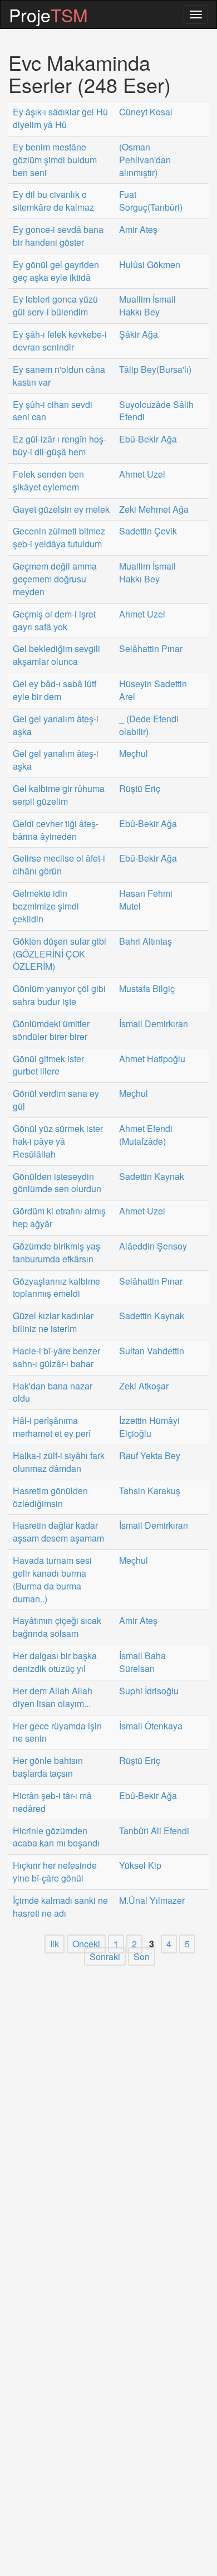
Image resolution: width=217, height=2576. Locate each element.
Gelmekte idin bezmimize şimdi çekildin (46, 906)
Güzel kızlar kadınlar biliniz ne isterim (53, 1322)
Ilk (55, 1944)
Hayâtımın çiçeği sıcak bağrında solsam (57, 1627)
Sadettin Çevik (148, 531)
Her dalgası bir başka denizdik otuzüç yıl (55, 1662)
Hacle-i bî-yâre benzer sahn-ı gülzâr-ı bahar (56, 1357)
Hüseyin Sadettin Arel (153, 690)
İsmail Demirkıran (154, 1024)
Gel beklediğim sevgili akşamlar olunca (56, 655)
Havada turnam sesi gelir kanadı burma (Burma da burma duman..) (52, 1580)
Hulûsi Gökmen (150, 265)
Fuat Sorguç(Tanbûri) (151, 201)
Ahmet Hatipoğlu (152, 1059)
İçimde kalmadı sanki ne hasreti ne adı (60, 1907)
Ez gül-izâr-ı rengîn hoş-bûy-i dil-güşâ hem (60, 446)
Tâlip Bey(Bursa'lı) (155, 370)
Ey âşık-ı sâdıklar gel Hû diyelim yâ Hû (60, 118)
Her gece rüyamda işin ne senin (57, 1732)
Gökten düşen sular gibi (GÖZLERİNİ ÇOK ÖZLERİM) (60, 954)
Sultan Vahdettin (152, 1351)
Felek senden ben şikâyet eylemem (48, 481)
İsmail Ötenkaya (151, 1726)
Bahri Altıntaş (146, 941)
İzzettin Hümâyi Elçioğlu (149, 1427)
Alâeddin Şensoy (153, 1246)
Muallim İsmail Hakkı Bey (147, 306)
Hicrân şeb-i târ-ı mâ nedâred (52, 1802)
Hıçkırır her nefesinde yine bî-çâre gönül (55, 1872)
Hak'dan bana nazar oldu (53, 1393)
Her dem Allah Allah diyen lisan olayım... (53, 1697)
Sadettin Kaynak (152, 1177)
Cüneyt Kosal (146, 112)
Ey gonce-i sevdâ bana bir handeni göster (58, 236)
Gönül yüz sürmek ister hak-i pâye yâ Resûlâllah (58, 1141)
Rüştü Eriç (140, 789)
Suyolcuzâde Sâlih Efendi (156, 411)
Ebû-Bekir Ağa (148, 439)
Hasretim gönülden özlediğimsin (50, 1497)
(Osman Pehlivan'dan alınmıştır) (145, 160)
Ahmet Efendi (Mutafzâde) (146, 1135)
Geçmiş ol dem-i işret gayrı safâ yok (54, 621)
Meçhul (134, 754)
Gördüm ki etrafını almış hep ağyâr (59, 1217)
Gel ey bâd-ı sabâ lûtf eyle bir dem (55, 690)
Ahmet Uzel (142, 474)
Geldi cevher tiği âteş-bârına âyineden (56, 830)
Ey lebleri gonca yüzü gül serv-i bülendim (55, 306)
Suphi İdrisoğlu (149, 1691)
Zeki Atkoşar (144, 1386)
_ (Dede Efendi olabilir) (149, 725)
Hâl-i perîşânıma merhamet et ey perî (52, 1427)
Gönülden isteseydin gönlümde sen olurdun (57, 1183)
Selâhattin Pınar (151, 649)
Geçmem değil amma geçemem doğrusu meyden (55, 579)
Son (142, 1957)
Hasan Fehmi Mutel (146, 900)
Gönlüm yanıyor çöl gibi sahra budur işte (59, 995)
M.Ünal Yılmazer (152, 1901)
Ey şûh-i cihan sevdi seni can (53, 411)
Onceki (86, 1944)
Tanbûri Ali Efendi (154, 1831)
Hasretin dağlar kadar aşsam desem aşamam (58, 1532)
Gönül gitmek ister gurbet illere (48, 1065)
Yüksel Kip (140, 1865)
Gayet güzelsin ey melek (61, 509)
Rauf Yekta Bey (150, 1456)
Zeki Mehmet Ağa (154, 509)
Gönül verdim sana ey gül (56, 1100)
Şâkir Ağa (139, 334)
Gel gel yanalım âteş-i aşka (56, 725)
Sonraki (105, 1957)
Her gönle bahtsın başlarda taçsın (48, 1767)
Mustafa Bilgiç (147, 989)
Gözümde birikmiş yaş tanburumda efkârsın (56, 1253)
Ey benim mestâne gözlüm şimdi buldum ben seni (55, 160)
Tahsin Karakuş (150, 1491)
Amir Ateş (138, 230)
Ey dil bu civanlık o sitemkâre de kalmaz (53, 201)
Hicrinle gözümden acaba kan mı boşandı (56, 1837)
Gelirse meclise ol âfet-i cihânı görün (59, 865)
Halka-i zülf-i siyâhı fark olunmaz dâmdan (59, 1462)
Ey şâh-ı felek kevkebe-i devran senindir (60, 341)
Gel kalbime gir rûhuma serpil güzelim (59, 795)
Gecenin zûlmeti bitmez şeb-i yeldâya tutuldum (59, 538)
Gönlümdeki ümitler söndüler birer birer (51, 1030)
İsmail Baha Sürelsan (142, 1662)
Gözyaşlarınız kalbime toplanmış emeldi (56, 1288)
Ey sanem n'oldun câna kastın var (59, 376)
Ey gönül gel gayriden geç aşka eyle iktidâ (56, 271)
